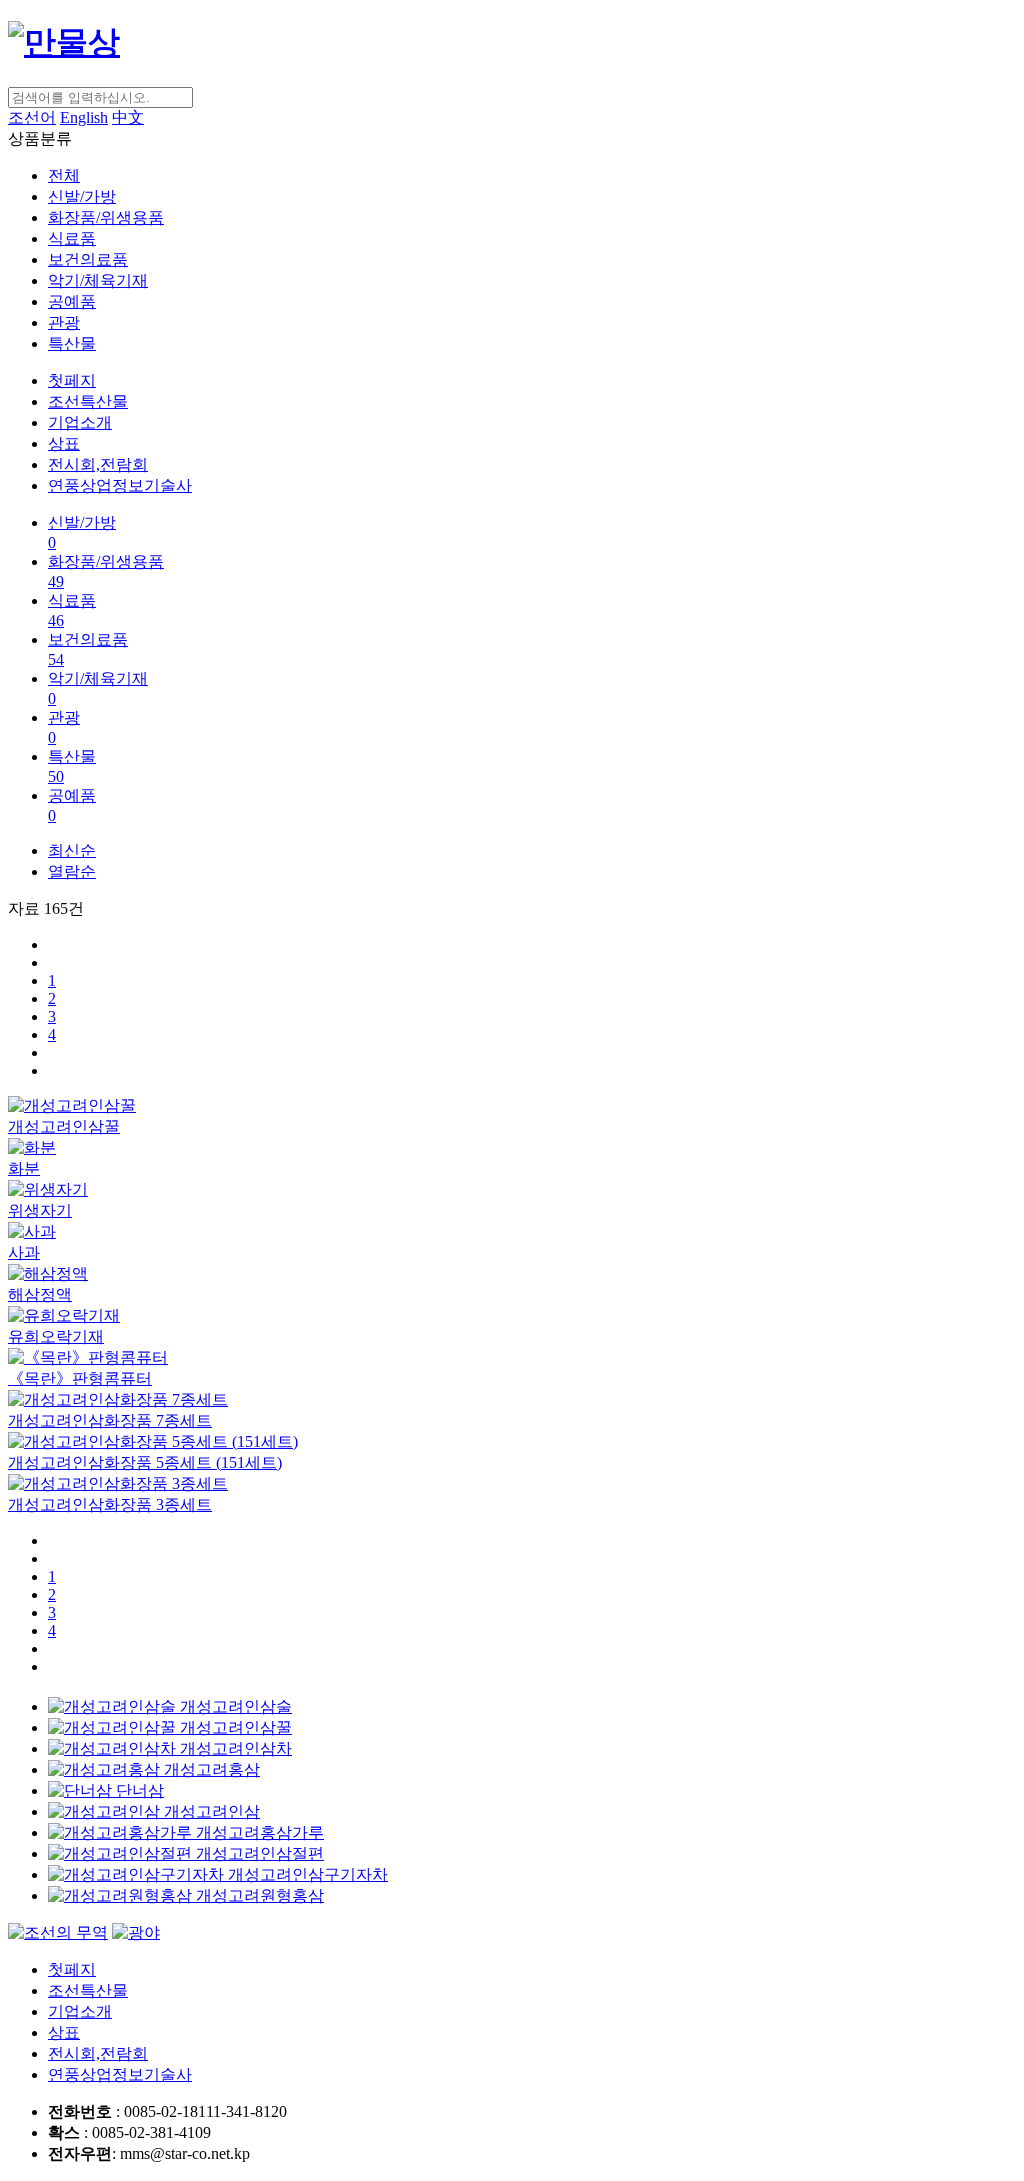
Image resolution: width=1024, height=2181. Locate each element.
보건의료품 (88, 259)
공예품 (72, 301)
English (84, 117)
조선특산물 (88, 401)
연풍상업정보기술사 (120, 485)
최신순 (72, 850)
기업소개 (80, 422)
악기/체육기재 (98, 280)
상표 (64, 443)
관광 (64, 322)
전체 (64, 175)
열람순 (72, 871)
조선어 (32, 117)
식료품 (72, 238)
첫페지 (72, 380)
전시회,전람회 (98, 464)
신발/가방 (82, 196)
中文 (128, 117)
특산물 (72, 343)
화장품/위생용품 (106, 217)
